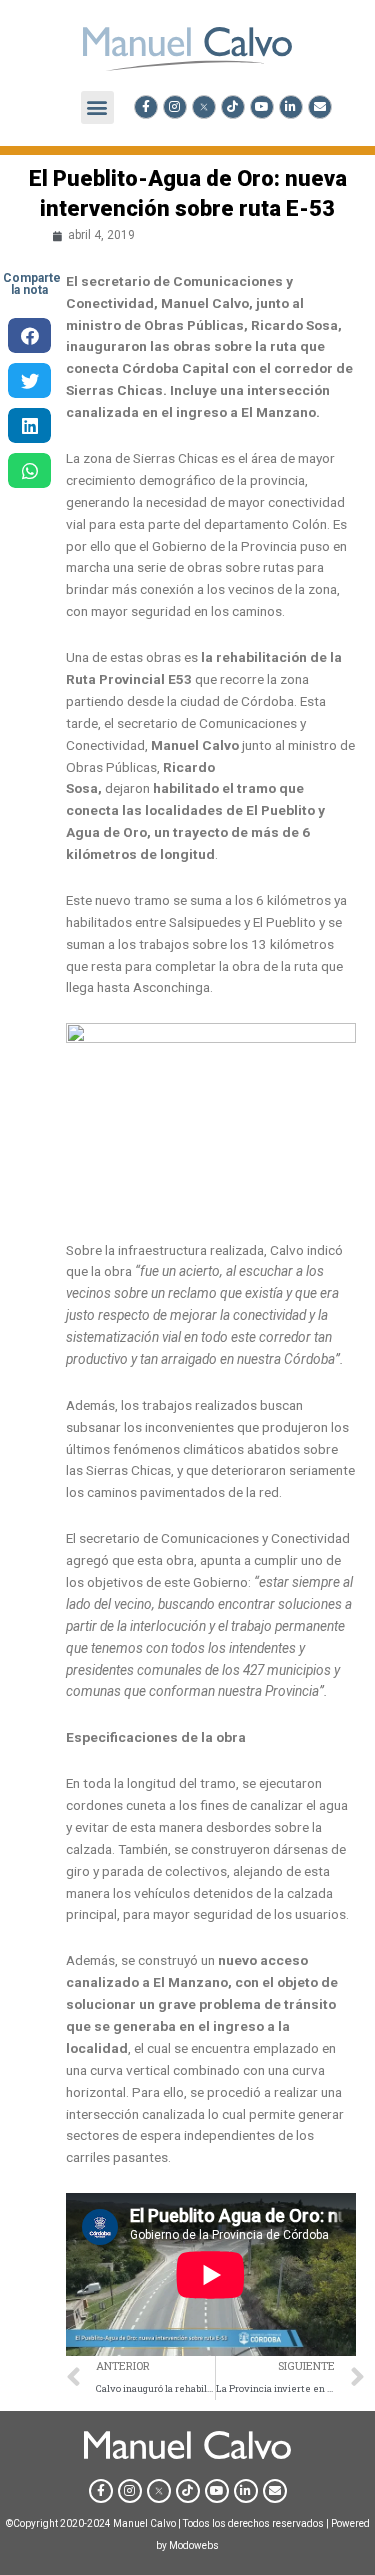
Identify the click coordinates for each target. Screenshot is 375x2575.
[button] (97, 107)
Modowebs (194, 2545)
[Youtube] (262, 107)
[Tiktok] (233, 107)
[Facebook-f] (146, 107)
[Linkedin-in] (291, 107)
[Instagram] (175, 107)
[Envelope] (320, 107)
